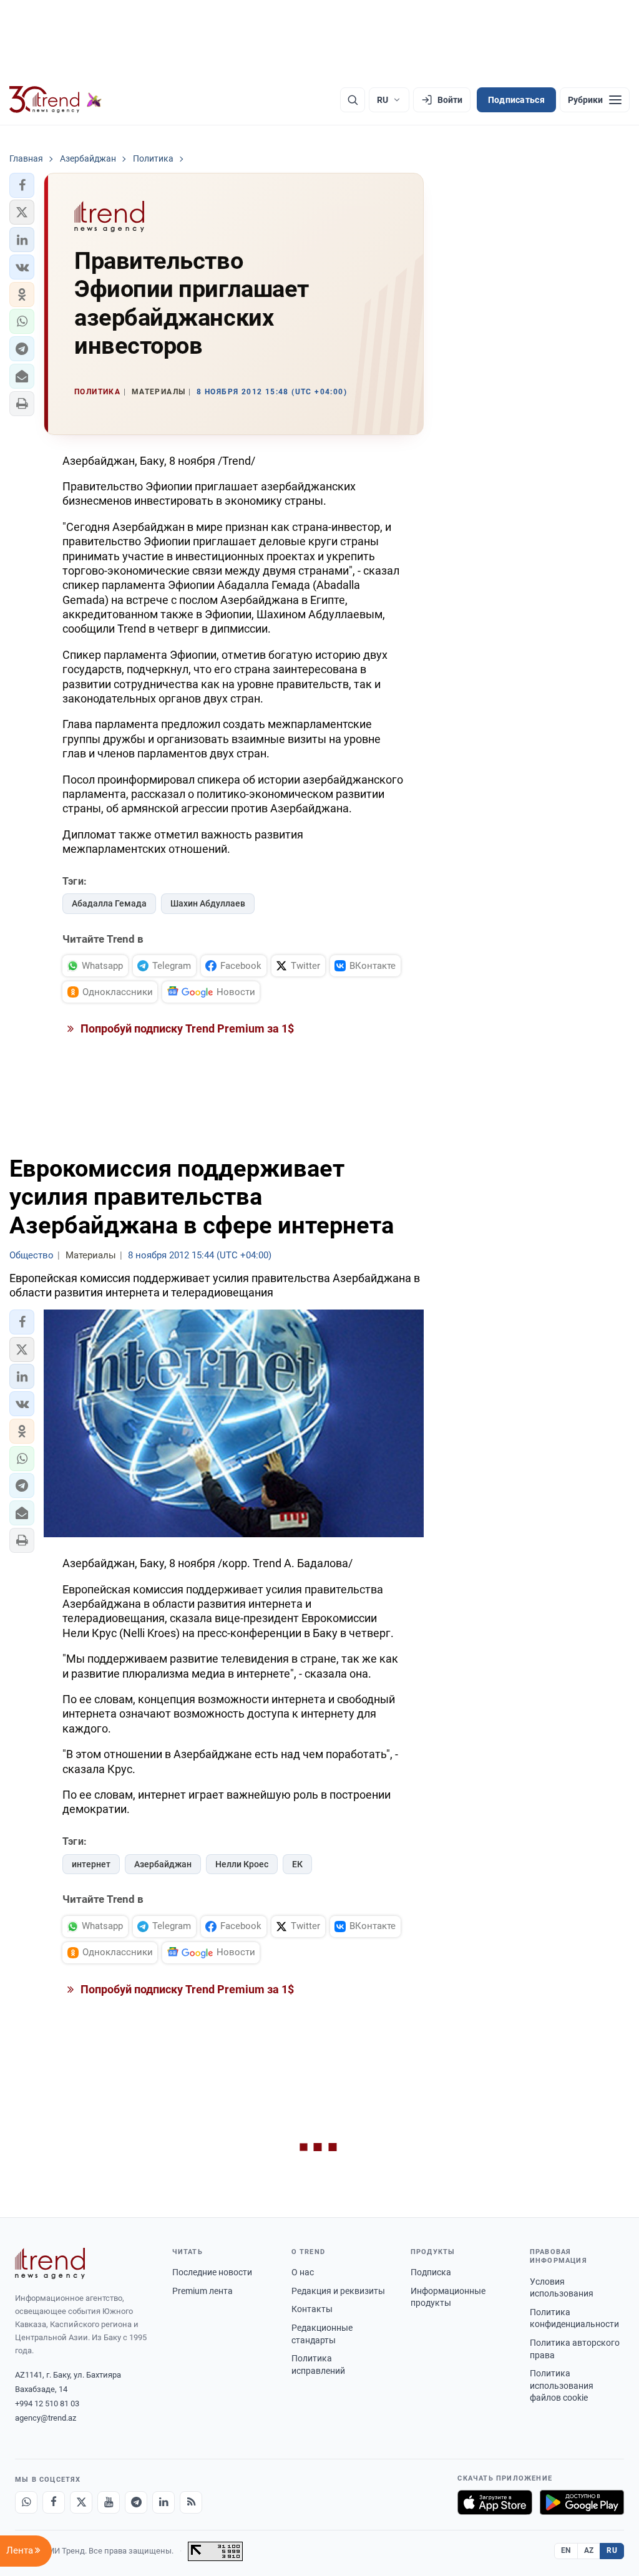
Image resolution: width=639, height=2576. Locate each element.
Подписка (431, 2272)
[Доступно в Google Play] (582, 2502)
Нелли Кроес (242, 1864)
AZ (589, 2550)
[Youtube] (109, 2502)
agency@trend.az (46, 2418)
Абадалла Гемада (109, 903)
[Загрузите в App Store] (495, 2502)
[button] (22, 185)
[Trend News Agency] (50, 2263)
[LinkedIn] (163, 2502)
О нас (303, 2272)
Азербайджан (163, 1864)
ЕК (297, 1864)
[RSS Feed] (191, 2502)
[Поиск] (353, 100)
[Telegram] (136, 2502)
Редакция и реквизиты (338, 2291)
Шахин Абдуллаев (208, 903)
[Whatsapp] (26, 2502)
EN (566, 2550)
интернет (91, 1864)
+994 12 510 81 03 (47, 2403)
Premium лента (202, 2291)
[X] (81, 2502)
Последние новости (212, 2272)
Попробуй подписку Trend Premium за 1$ (186, 1028)
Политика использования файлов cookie (562, 2385)
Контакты (312, 2309)
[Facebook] (54, 2502)
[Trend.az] (56, 100)
